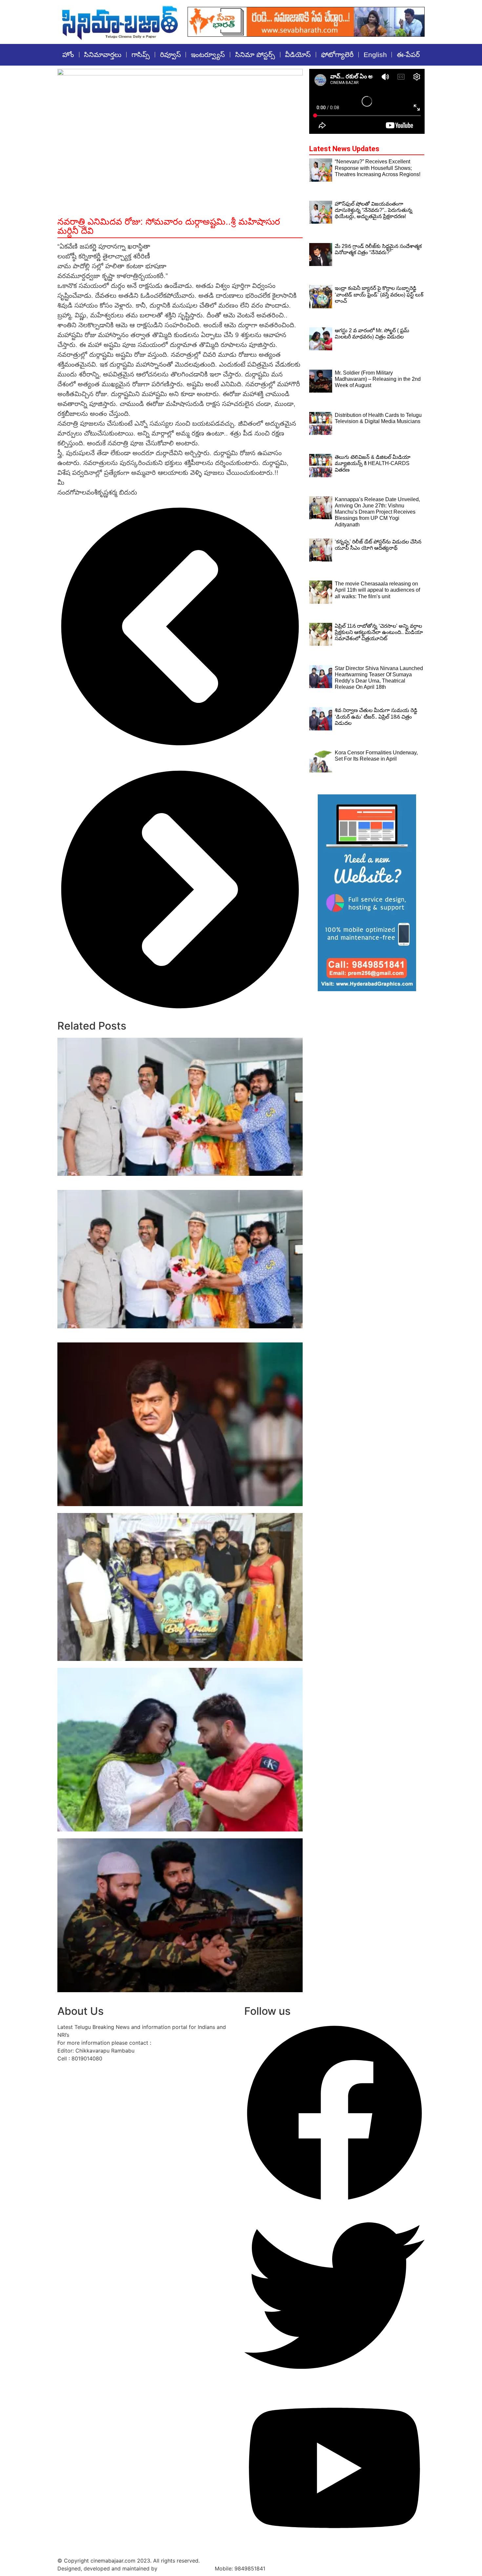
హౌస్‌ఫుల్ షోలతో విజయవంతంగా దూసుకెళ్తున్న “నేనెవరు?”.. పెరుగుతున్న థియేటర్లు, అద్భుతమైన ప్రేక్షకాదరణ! (374, 210)
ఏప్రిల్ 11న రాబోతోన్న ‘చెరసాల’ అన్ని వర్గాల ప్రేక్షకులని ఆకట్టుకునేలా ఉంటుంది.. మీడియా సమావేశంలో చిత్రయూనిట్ (379, 632)
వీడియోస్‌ (298, 55)
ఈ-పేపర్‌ (408, 55)
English (375, 55)
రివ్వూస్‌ (171, 55)
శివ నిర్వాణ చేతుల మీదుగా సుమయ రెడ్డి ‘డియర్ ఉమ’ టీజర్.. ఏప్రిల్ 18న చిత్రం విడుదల (376, 716)
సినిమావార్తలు (103, 55)
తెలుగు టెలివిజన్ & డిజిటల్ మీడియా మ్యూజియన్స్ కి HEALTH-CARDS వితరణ (373, 463)
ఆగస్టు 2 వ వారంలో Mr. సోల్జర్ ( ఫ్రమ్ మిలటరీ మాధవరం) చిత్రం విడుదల (142, 1835)
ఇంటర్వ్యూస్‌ (208, 55)
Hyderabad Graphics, (186, 2568)
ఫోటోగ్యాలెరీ (337, 55)
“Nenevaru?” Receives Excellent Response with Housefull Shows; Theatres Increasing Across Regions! (378, 168)
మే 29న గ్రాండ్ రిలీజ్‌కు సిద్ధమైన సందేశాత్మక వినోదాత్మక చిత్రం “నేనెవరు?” (141, 1510)
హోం (68, 55)
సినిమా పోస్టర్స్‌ (255, 55)
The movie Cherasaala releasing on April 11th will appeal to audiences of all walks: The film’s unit (377, 590)
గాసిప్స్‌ (141, 55)
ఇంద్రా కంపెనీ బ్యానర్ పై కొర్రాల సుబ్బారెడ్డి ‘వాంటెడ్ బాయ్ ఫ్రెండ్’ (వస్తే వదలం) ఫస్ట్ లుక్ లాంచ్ (164, 1664)
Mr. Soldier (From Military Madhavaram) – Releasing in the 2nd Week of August (169, 1996)
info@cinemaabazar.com (183, 2043)
